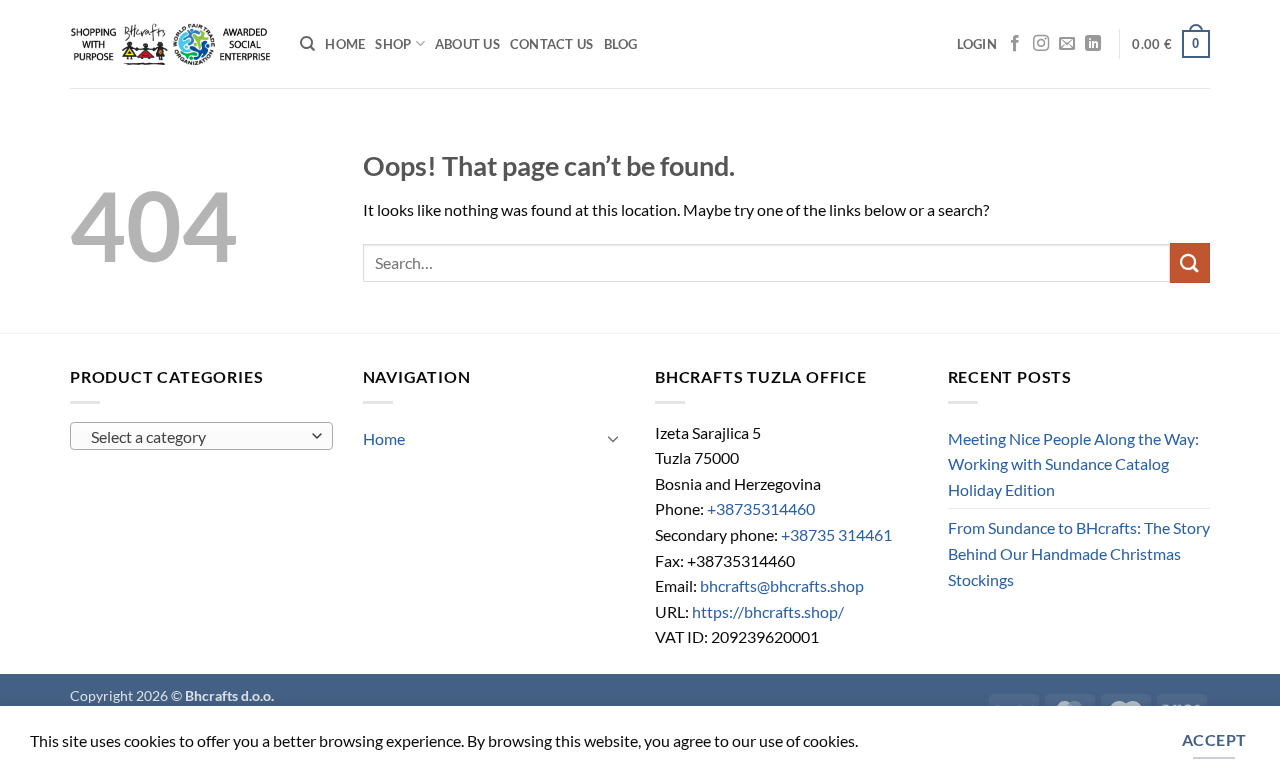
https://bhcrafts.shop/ (768, 611)
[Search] (307, 44)
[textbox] (196, 437)
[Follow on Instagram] (1041, 44)
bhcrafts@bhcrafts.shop (782, 585)
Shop (393, 44)
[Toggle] (613, 438)
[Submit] (1190, 262)
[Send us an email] (1067, 44)
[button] (977, 44)
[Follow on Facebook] (1015, 44)
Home (345, 44)
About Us (467, 44)
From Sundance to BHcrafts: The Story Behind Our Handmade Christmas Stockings (1079, 553)
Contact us (552, 44)
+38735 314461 (836, 534)
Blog (621, 44)
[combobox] (201, 436)
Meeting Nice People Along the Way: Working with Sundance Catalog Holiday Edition (1073, 464)
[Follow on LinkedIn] (1093, 44)
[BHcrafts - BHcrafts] (170, 44)
